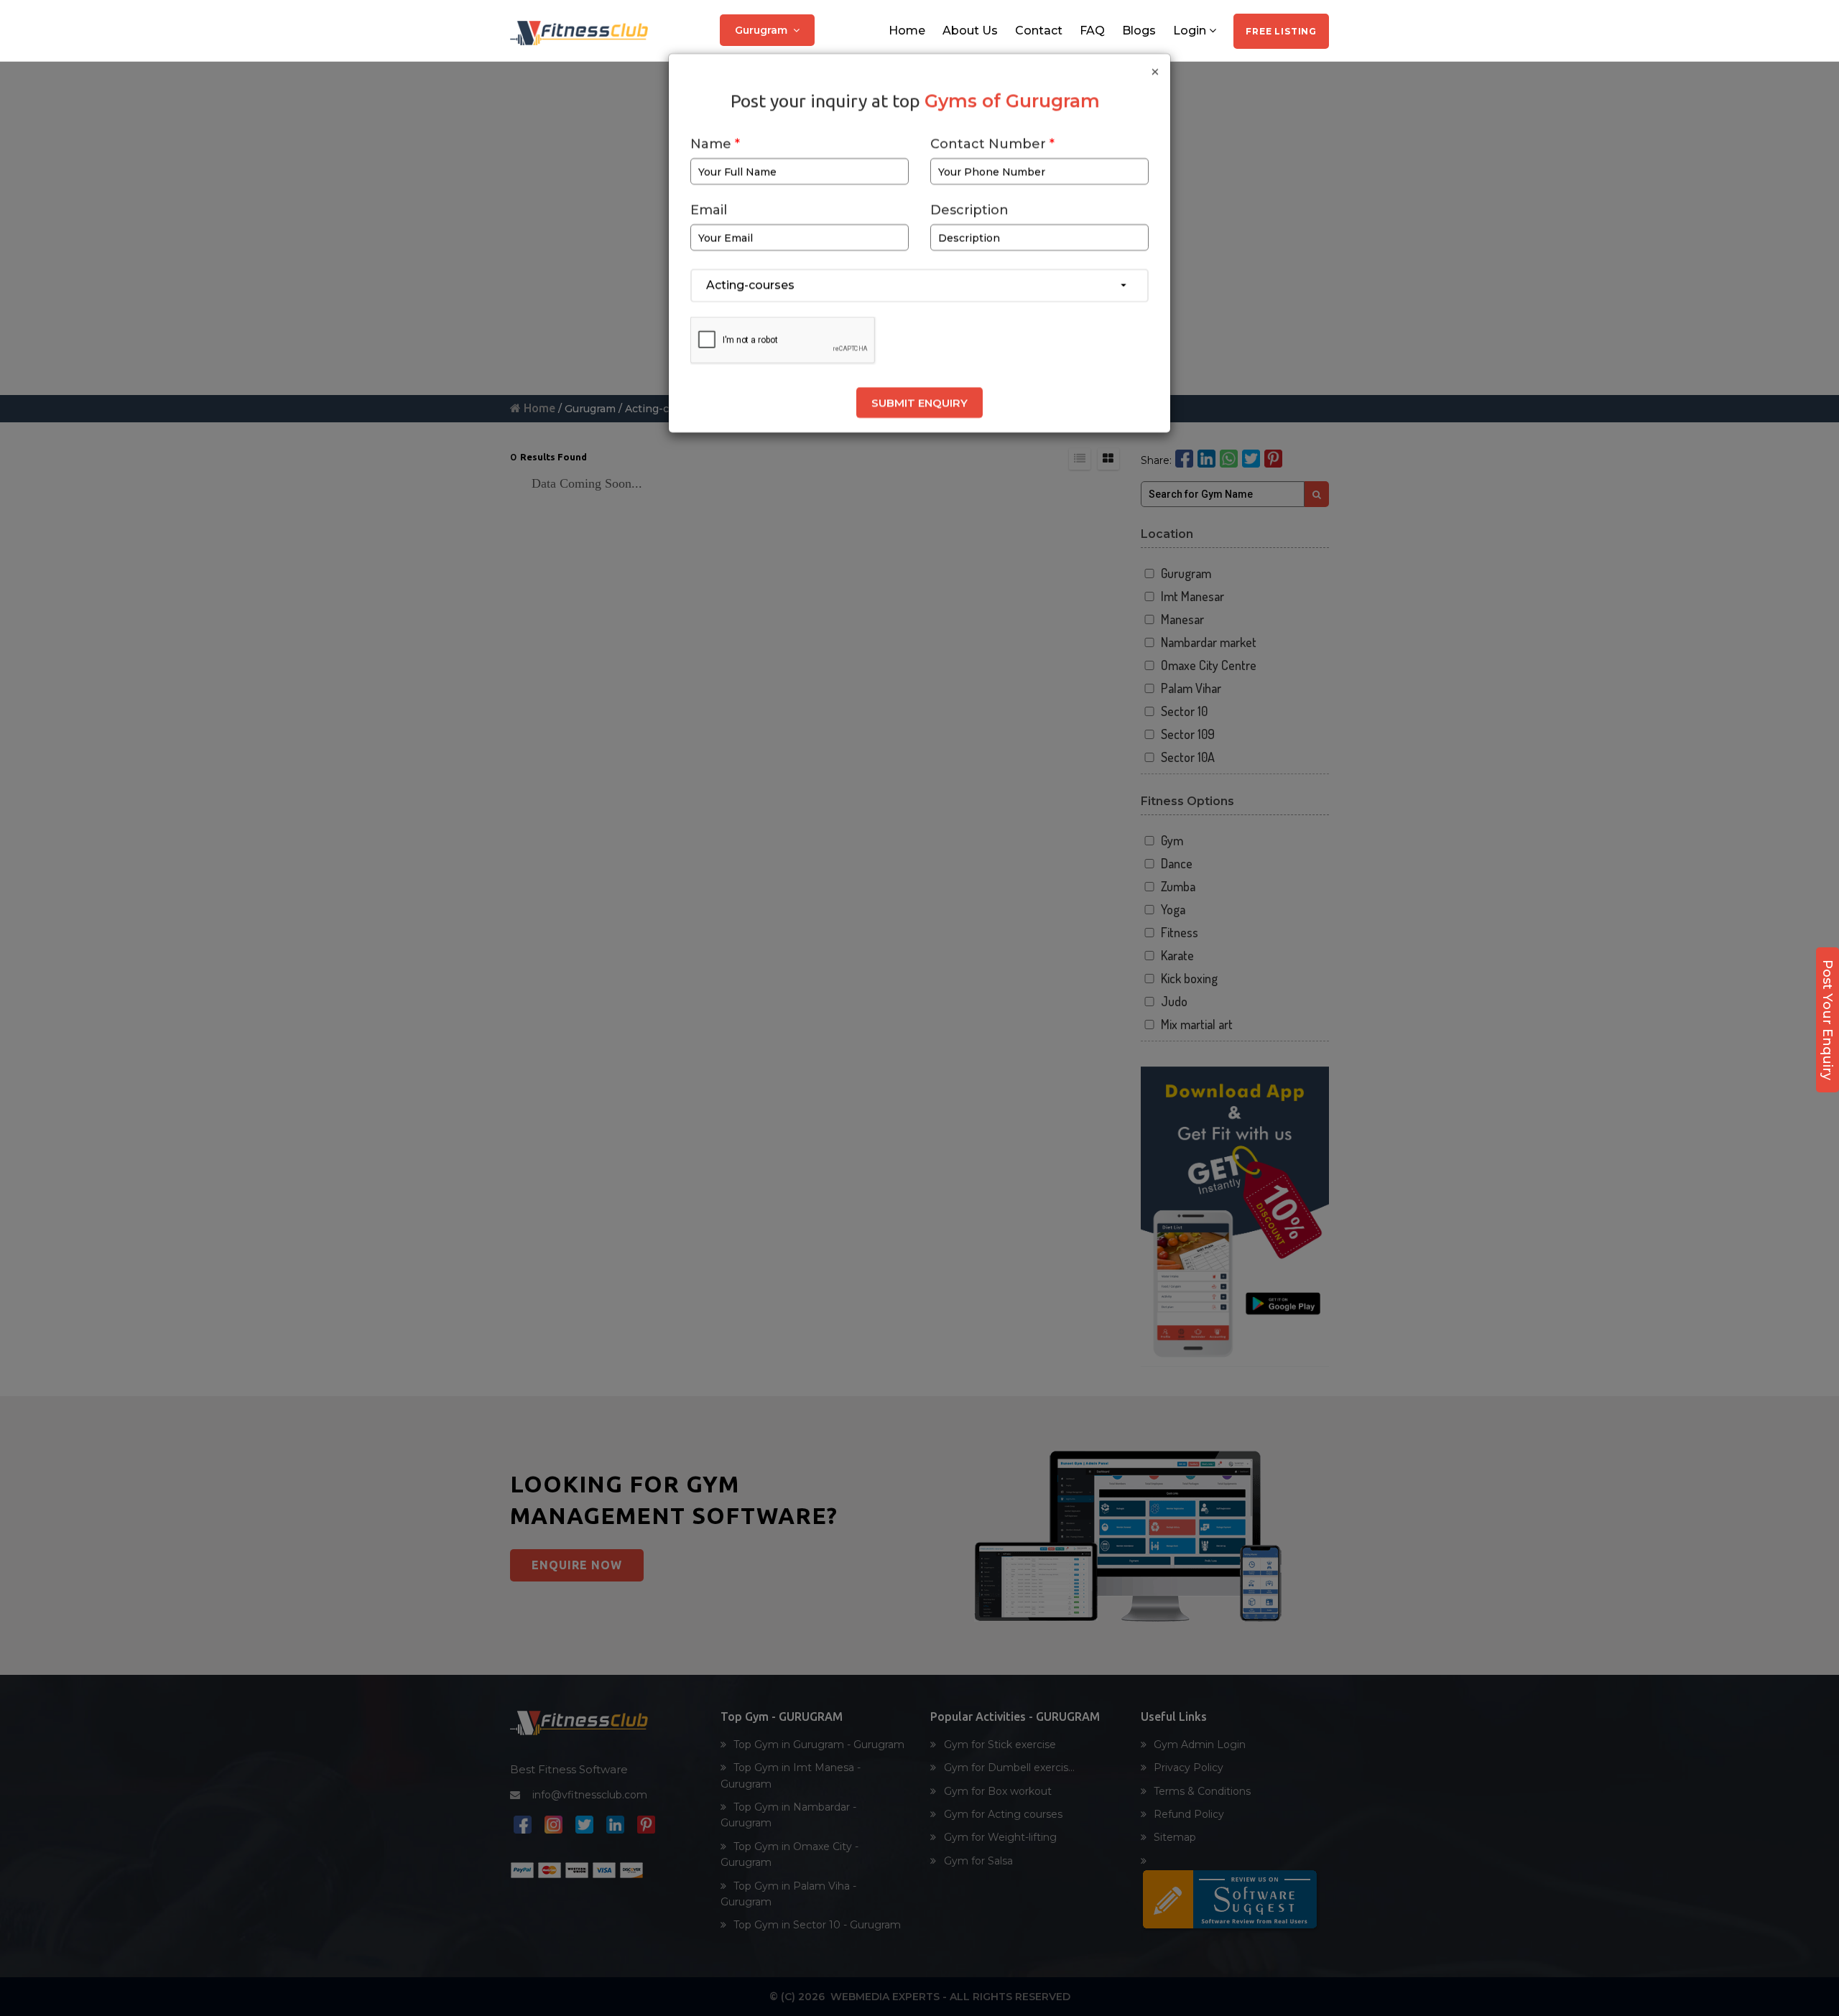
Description (969, 214)
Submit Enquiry (919, 407)
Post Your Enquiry (1828, 1020)
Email (709, 214)
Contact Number (992, 148)
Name (715, 148)
